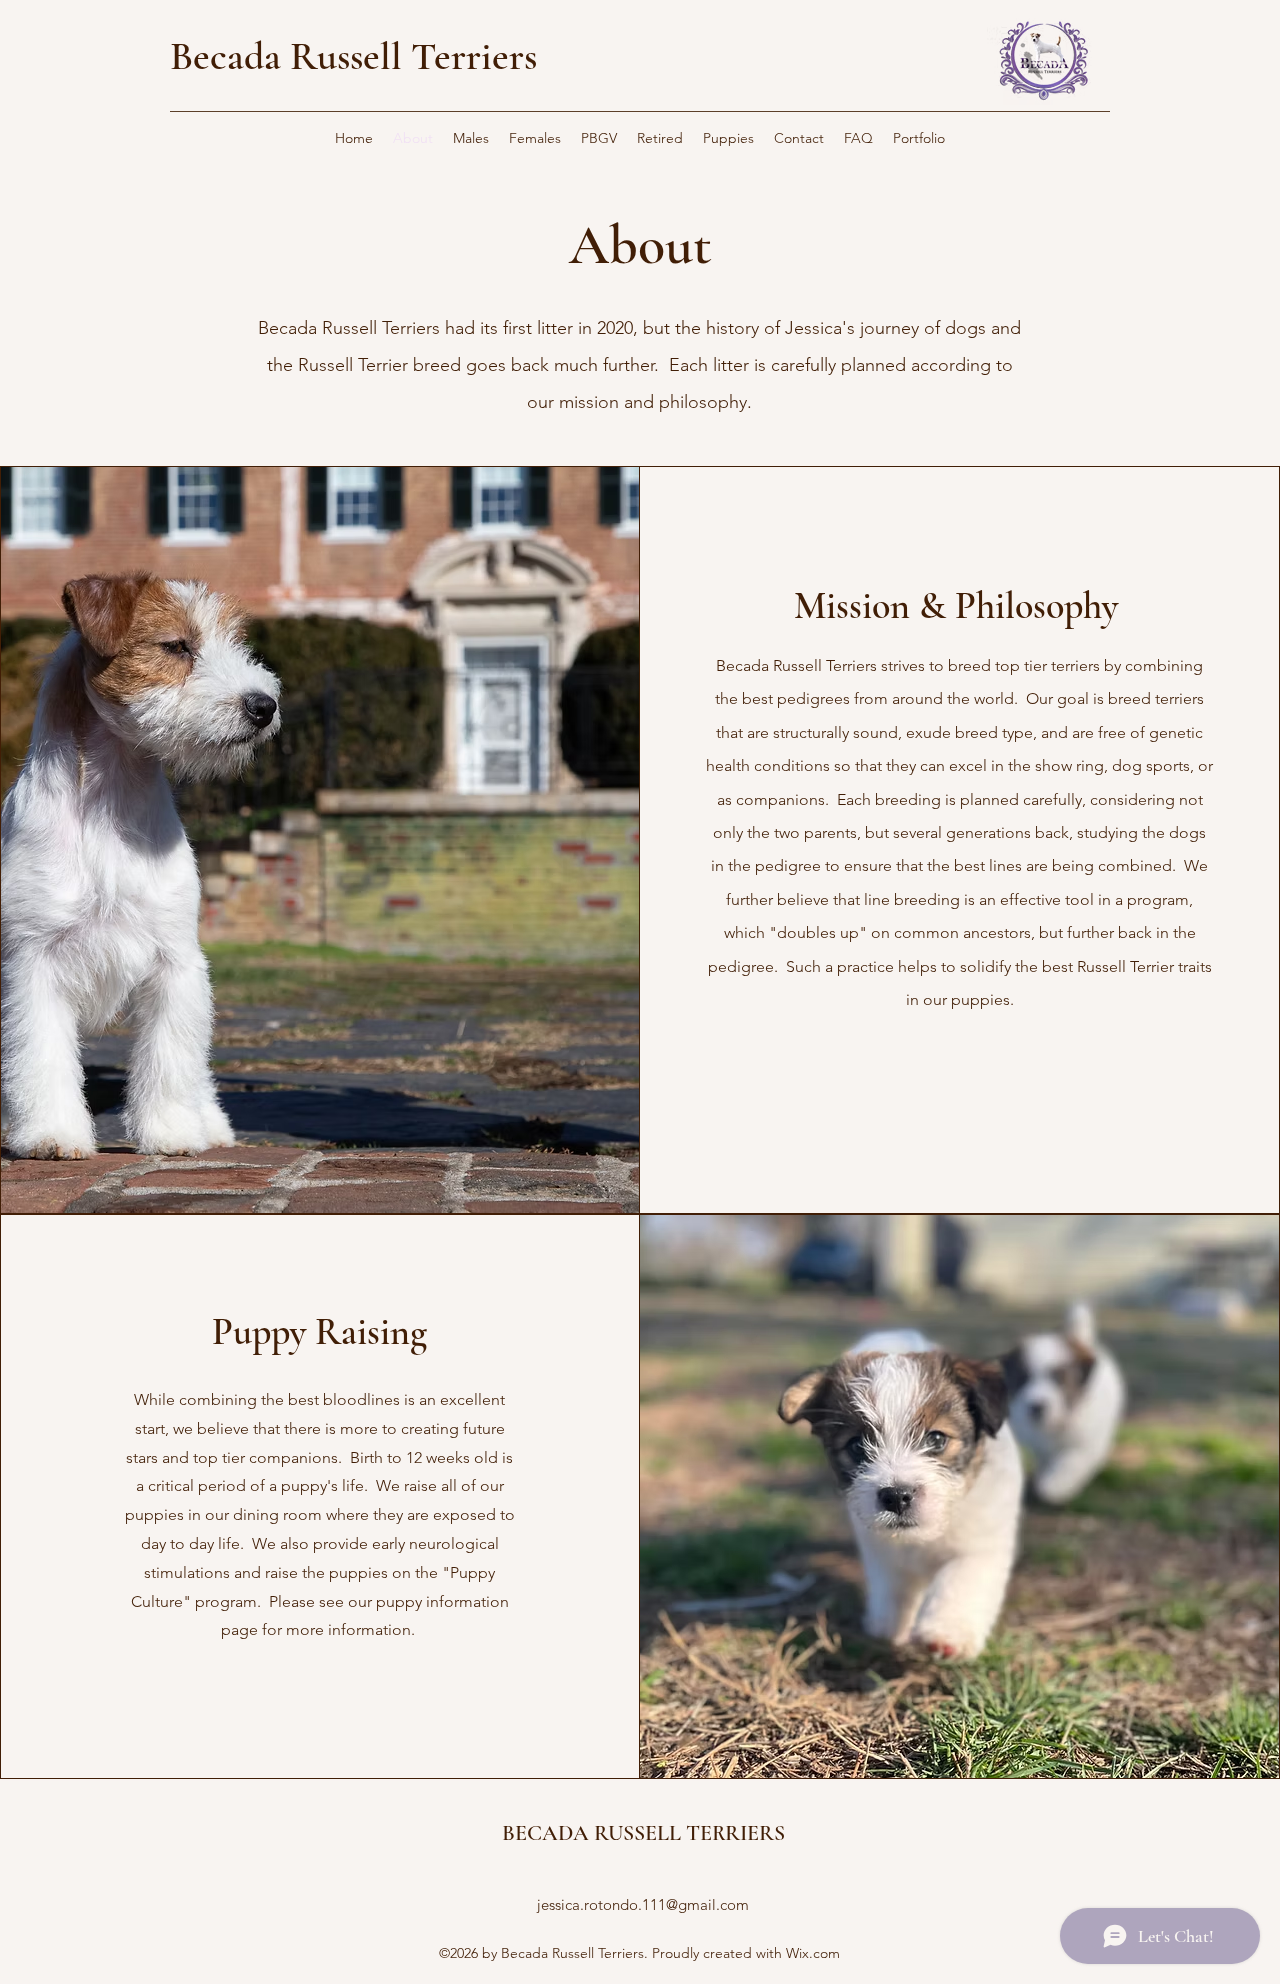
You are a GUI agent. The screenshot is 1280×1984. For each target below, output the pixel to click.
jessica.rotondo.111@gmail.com (643, 1904)
